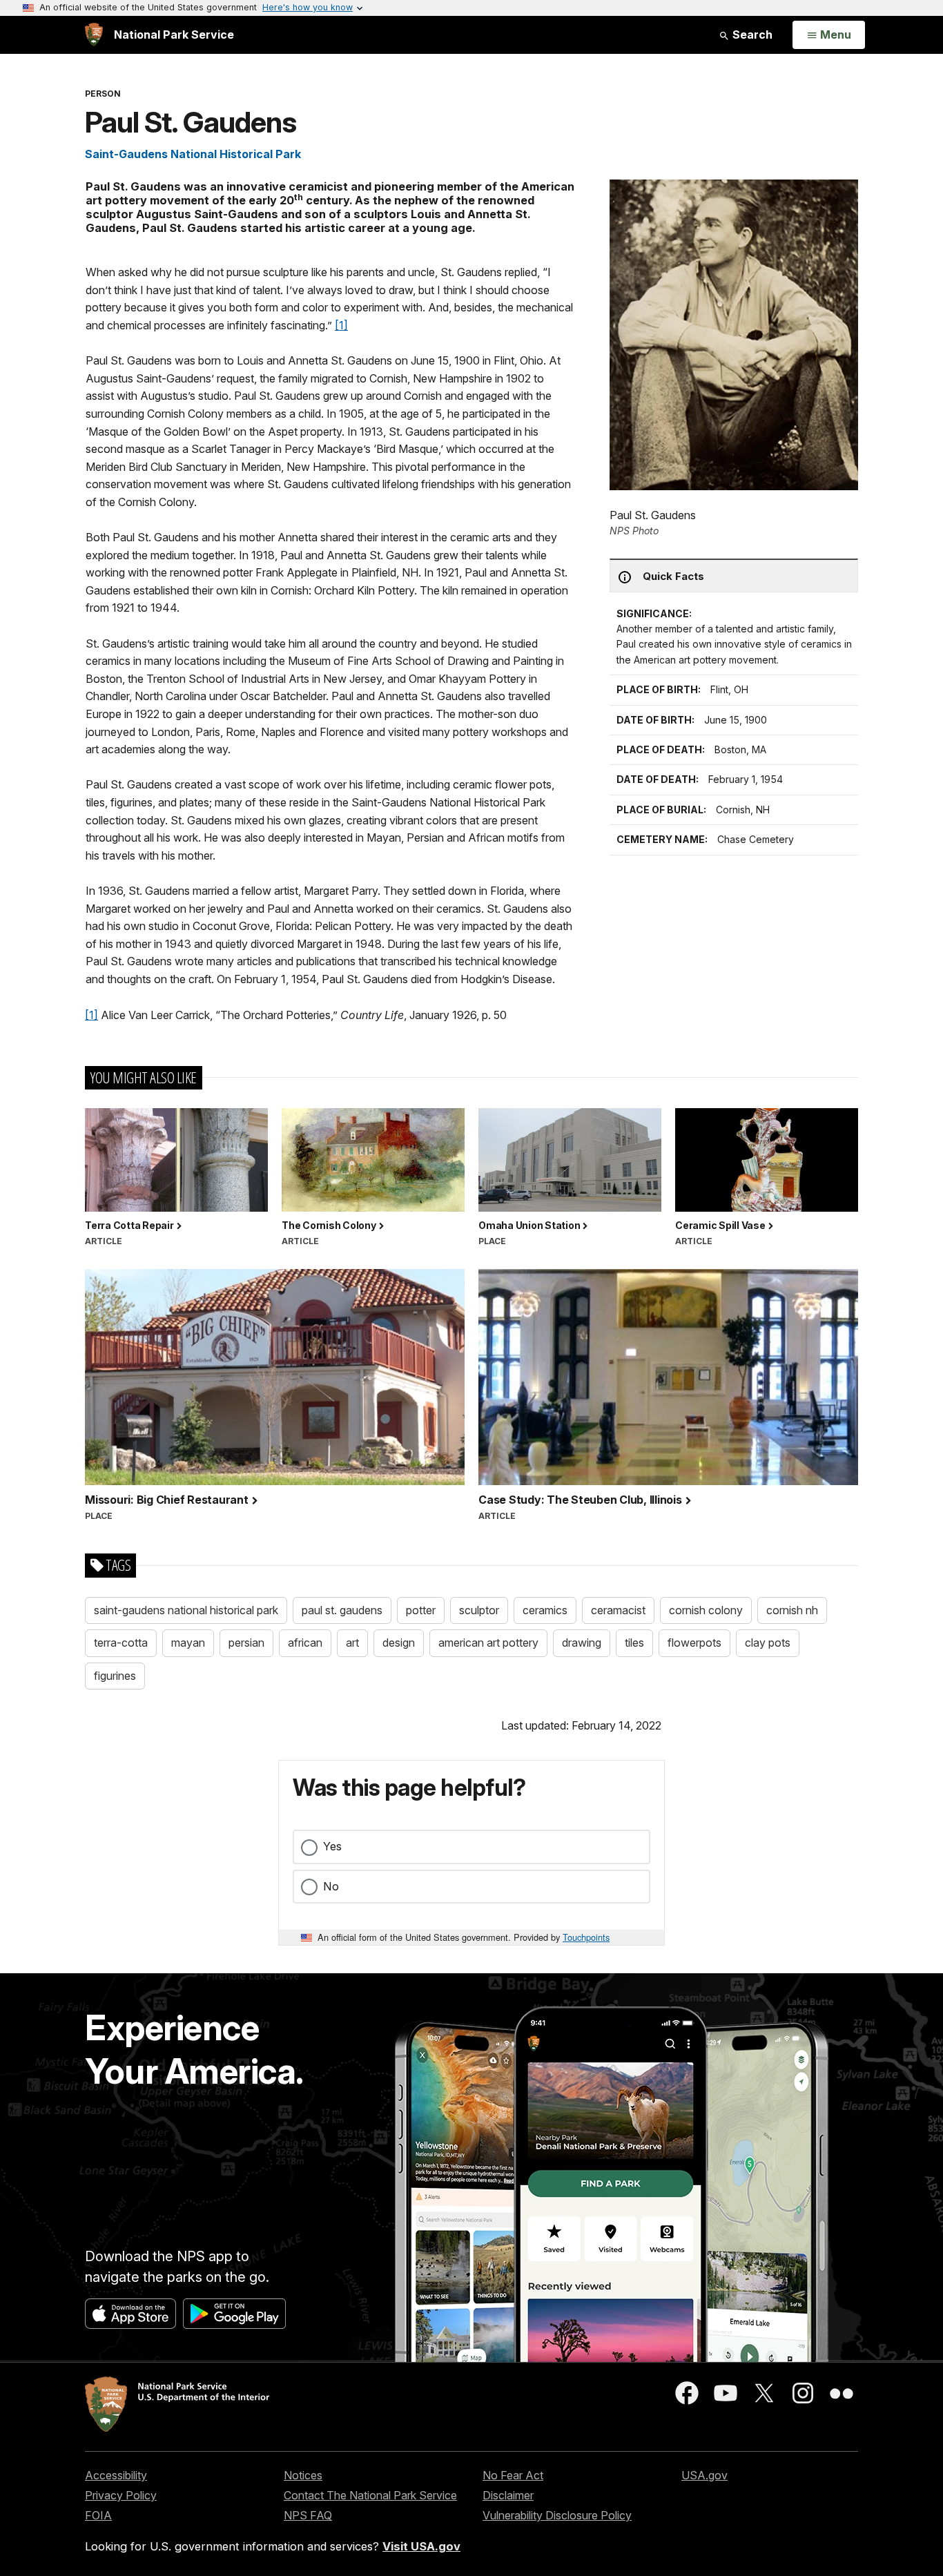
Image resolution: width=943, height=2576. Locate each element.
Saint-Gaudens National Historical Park (193, 154)
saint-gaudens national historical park (186, 1610)
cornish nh (792, 1610)
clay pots (768, 1643)
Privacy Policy (121, 2495)
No (331, 1886)
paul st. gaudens (342, 1610)
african (305, 1643)
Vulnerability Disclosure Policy (557, 2515)
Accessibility (116, 2475)
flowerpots (694, 1643)
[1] (341, 325)
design (399, 1643)
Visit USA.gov (421, 2546)
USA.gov (704, 2475)
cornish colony (706, 1610)
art (352, 1643)
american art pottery (488, 1643)
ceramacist (618, 1610)
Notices (303, 2475)
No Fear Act (513, 2475)
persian (246, 1643)
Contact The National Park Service (370, 2495)
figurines (115, 1676)
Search (751, 35)
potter (421, 1610)
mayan (188, 1643)
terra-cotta (121, 1643)
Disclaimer (508, 2495)
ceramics (545, 1610)
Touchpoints (586, 1937)
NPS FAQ (308, 2515)
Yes (332, 1846)
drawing (582, 1643)
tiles (634, 1643)
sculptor (479, 1610)
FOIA (98, 2515)
